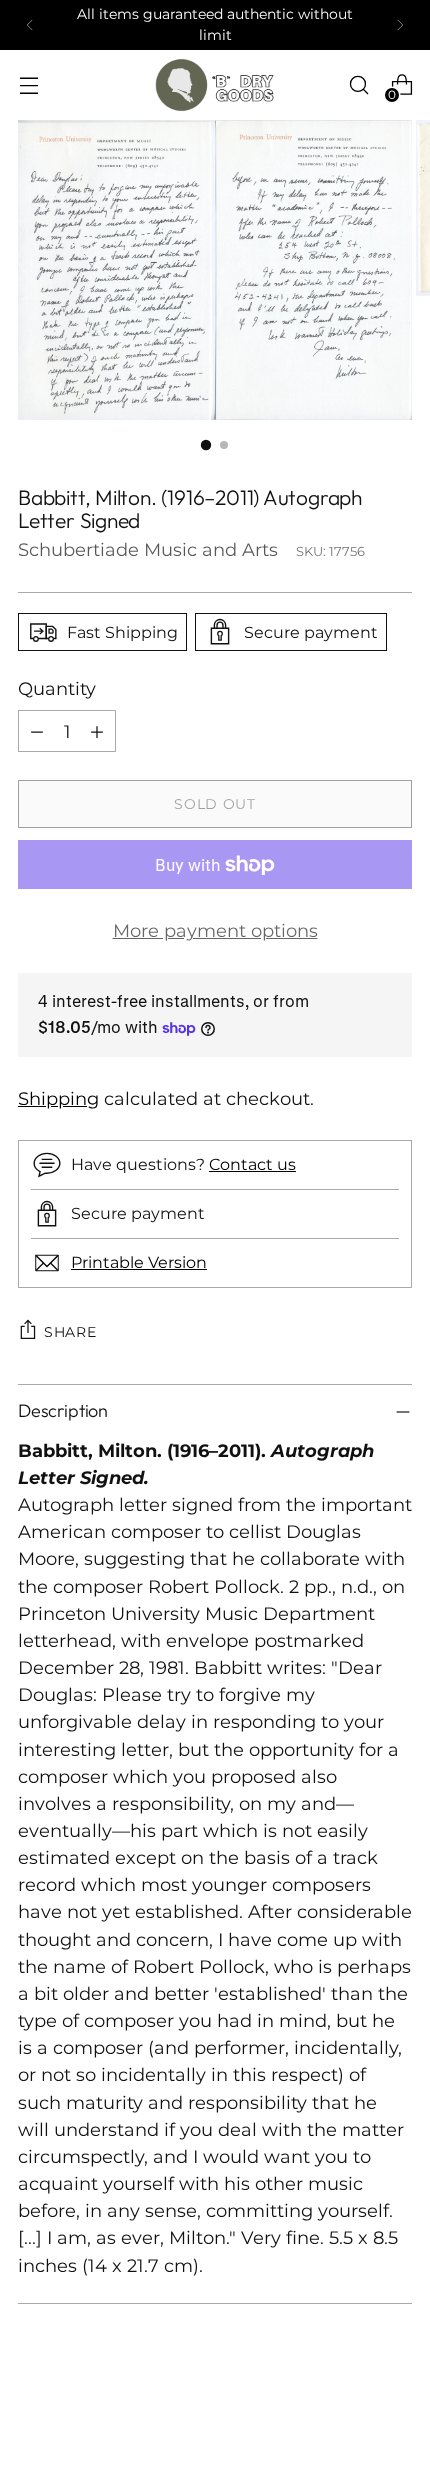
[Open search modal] (358, 85)
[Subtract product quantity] (37, 731)
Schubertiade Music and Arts (148, 549)
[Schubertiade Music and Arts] (215, 85)
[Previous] (30, 25)
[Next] (400, 25)
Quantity (57, 688)
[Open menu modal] (28, 85)
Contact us (252, 1164)
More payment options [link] (215, 930)
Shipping (58, 1098)
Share (70, 1332)
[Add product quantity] (97, 731)
